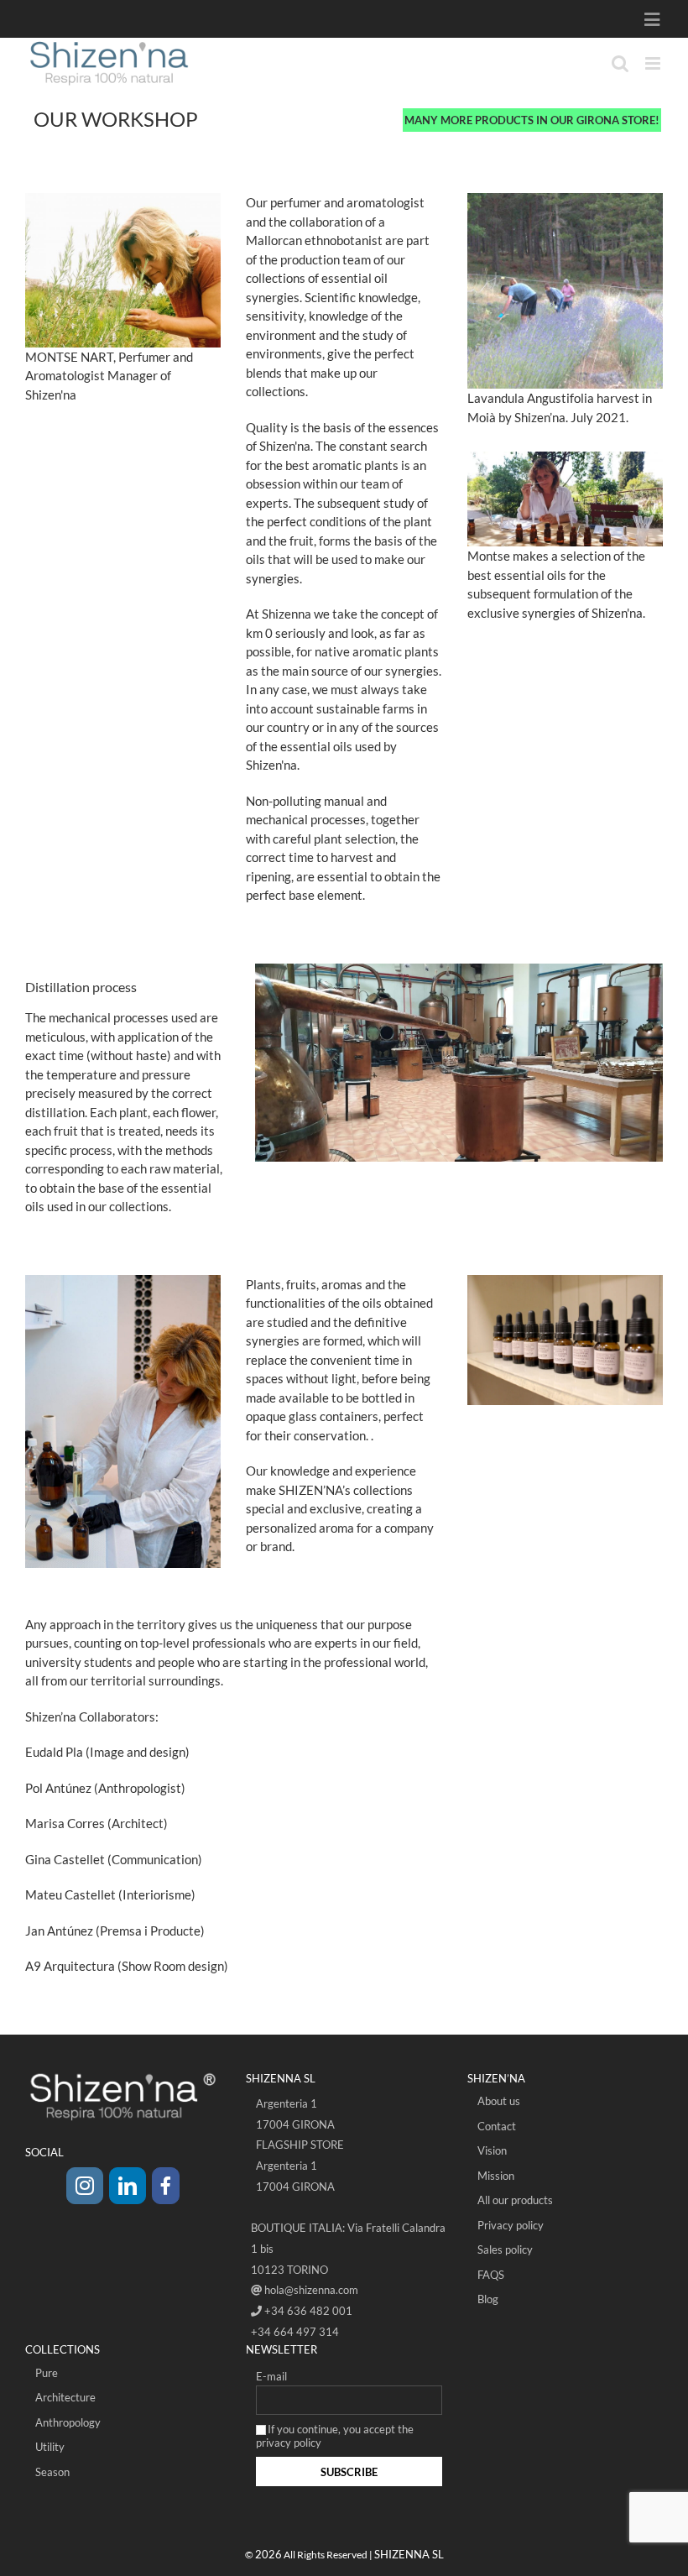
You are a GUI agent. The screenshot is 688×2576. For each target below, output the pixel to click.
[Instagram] (85, 2186)
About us (499, 2101)
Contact (497, 2126)
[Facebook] (166, 2186)
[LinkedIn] (128, 2186)
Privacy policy (511, 2225)
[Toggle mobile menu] (654, 63)
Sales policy (505, 2249)
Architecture (65, 2397)
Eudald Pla (54, 1752)
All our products (515, 2200)
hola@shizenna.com (311, 2290)
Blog (488, 2299)
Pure (47, 2373)
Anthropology (68, 2422)
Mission (496, 2176)
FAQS (491, 2275)
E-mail (271, 2376)
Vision (492, 2150)
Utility (50, 2447)
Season (52, 2472)
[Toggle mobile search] (620, 63)
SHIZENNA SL (409, 2554)
